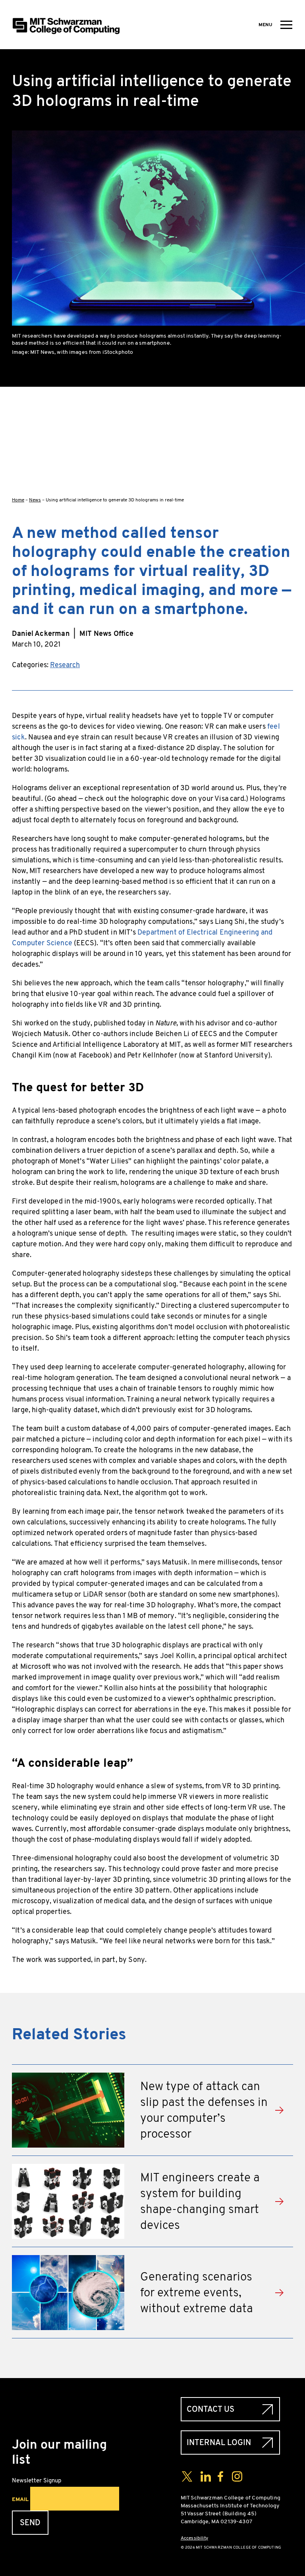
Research (65, 665)
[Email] (287, 482)
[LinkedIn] (287, 457)
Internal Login (219, 2443)
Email (20, 2499)
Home (18, 500)
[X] (287, 431)
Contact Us (210, 2409)
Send (30, 2523)
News (35, 500)
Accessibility (194, 2538)
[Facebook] (287, 406)
